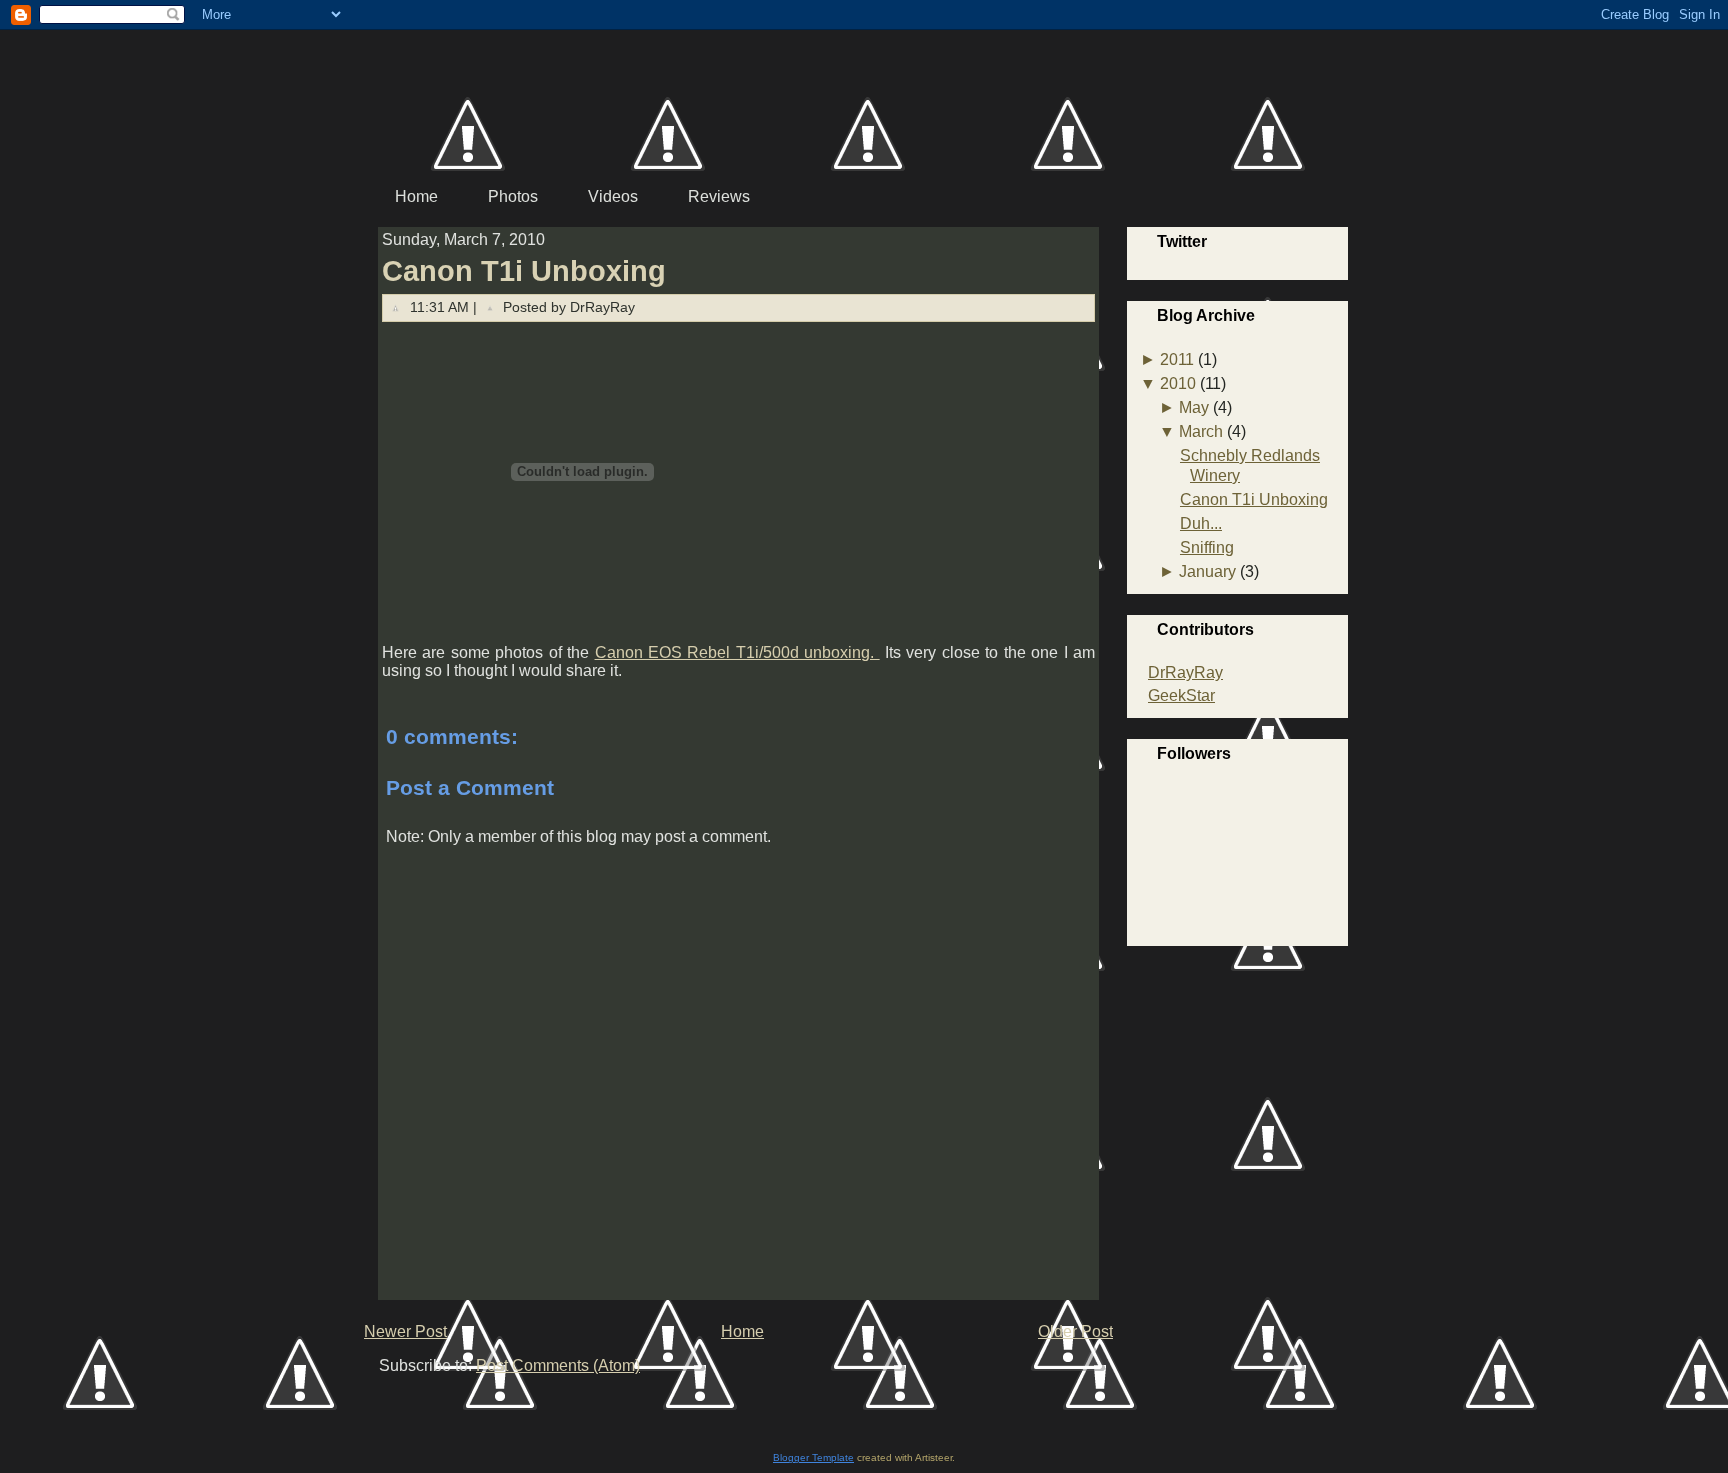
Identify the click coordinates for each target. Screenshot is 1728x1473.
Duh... (1201, 523)
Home (742, 1331)
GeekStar (1181, 695)
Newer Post (405, 1331)
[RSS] (384, 1400)
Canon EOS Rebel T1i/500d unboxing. (737, 652)
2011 (1177, 359)
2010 (1178, 383)
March (1201, 431)
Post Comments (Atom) (558, 1365)
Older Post (1075, 1331)
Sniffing (1207, 547)
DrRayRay (1185, 672)
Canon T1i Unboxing (524, 271)
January (1207, 571)
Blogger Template (813, 1457)
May (1194, 407)
